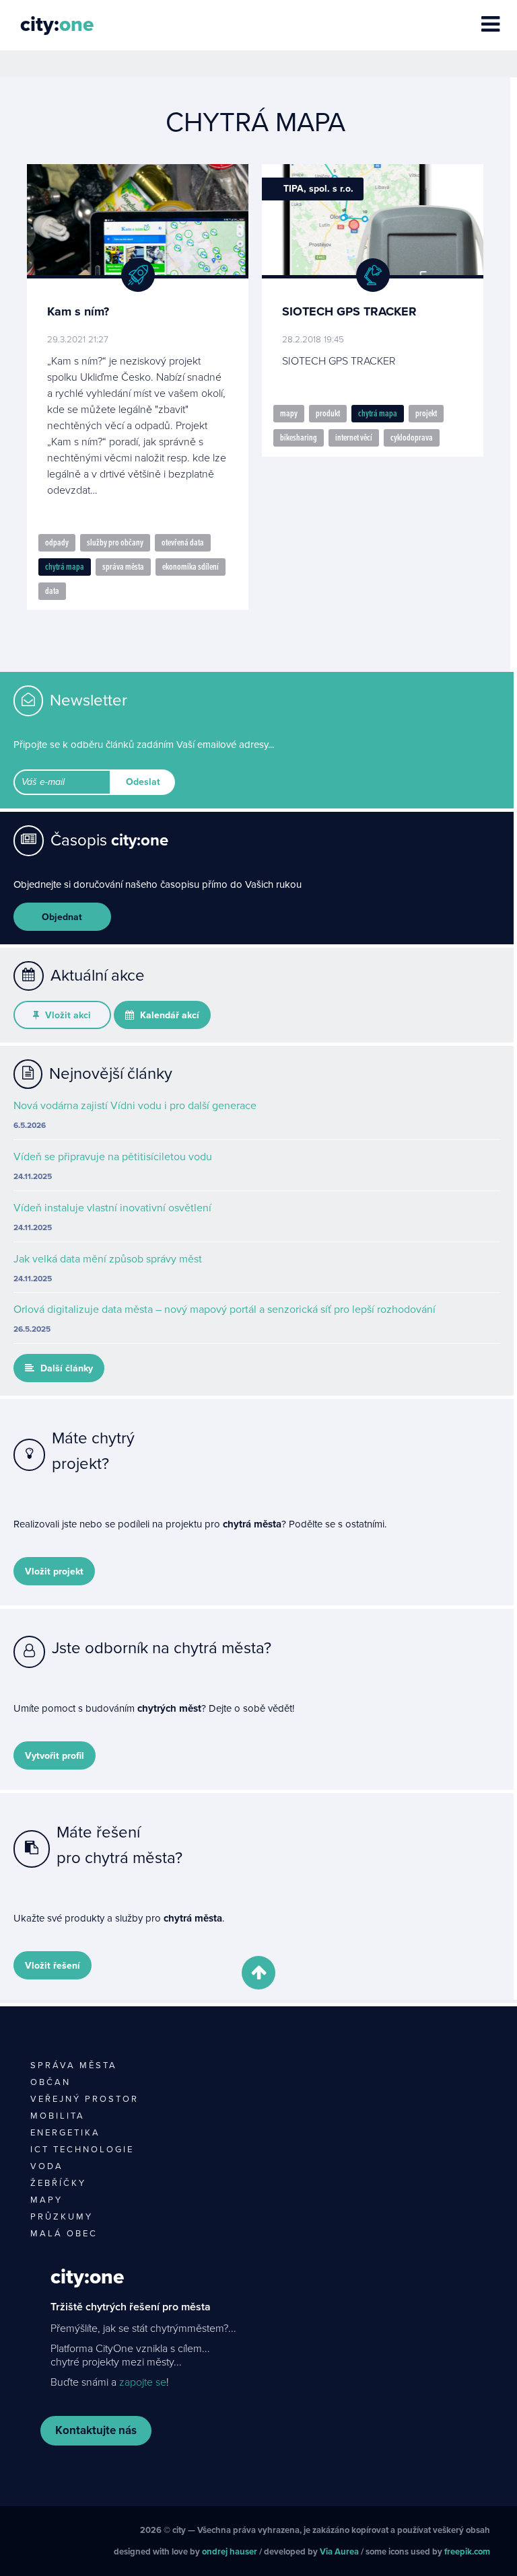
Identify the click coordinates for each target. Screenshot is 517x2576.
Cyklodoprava (412, 438)
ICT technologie (82, 2150)
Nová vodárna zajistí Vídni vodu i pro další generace (135, 1106)
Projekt (426, 414)
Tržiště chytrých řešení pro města (131, 2307)
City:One (87, 2277)
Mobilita (58, 2116)
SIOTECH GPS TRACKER (349, 311)
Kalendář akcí (168, 1015)
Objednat (62, 917)
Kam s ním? (78, 311)
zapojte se (143, 2382)
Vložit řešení (53, 1966)
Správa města (123, 567)
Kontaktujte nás (96, 2430)
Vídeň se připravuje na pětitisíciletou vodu (113, 1157)
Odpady (57, 543)
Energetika (65, 2133)
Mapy (289, 414)
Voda (47, 2166)
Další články (65, 1368)
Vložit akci (67, 1015)
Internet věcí (354, 438)
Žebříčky (58, 2183)
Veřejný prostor (84, 2099)
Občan (50, 2082)
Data (52, 591)
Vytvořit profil (55, 1756)
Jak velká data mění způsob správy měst (108, 1259)
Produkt (328, 414)
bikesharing (299, 438)
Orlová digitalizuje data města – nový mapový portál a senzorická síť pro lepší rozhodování (225, 1310)
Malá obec (64, 2234)
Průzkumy (62, 2217)
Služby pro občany (115, 543)
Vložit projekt (54, 1571)
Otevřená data (183, 543)
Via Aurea (339, 2552)
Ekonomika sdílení (191, 567)
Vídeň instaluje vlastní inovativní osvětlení (112, 1208)
